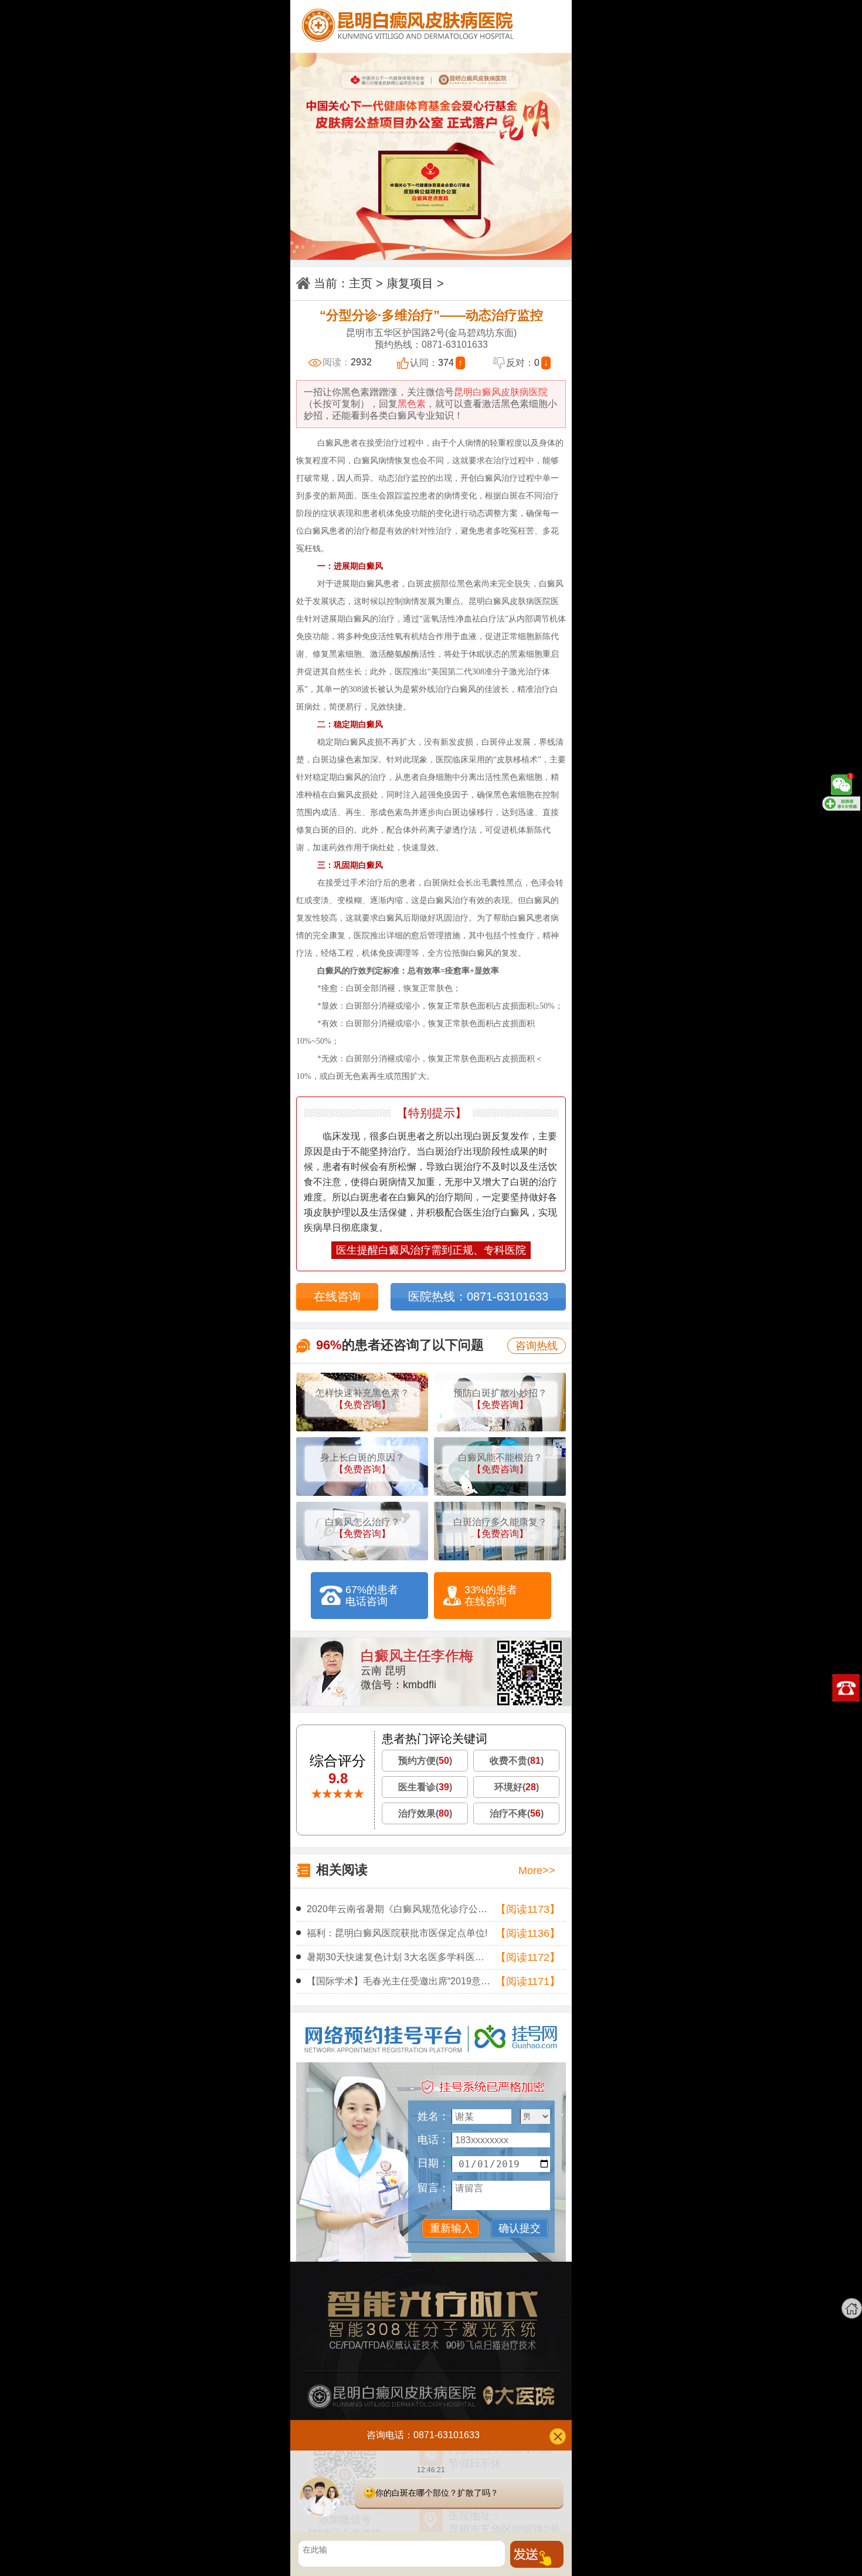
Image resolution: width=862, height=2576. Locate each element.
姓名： (433, 2116)
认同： (436, 363)
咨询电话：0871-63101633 (423, 2434)
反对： (527, 363)
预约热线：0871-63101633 (431, 345)
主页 (361, 283)
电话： (433, 2140)
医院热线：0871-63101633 (478, 1297)
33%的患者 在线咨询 (491, 1596)
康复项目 (410, 283)
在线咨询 (337, 1297)
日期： (433, 2163)
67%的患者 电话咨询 (372, 1596)
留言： (433, 2188)
